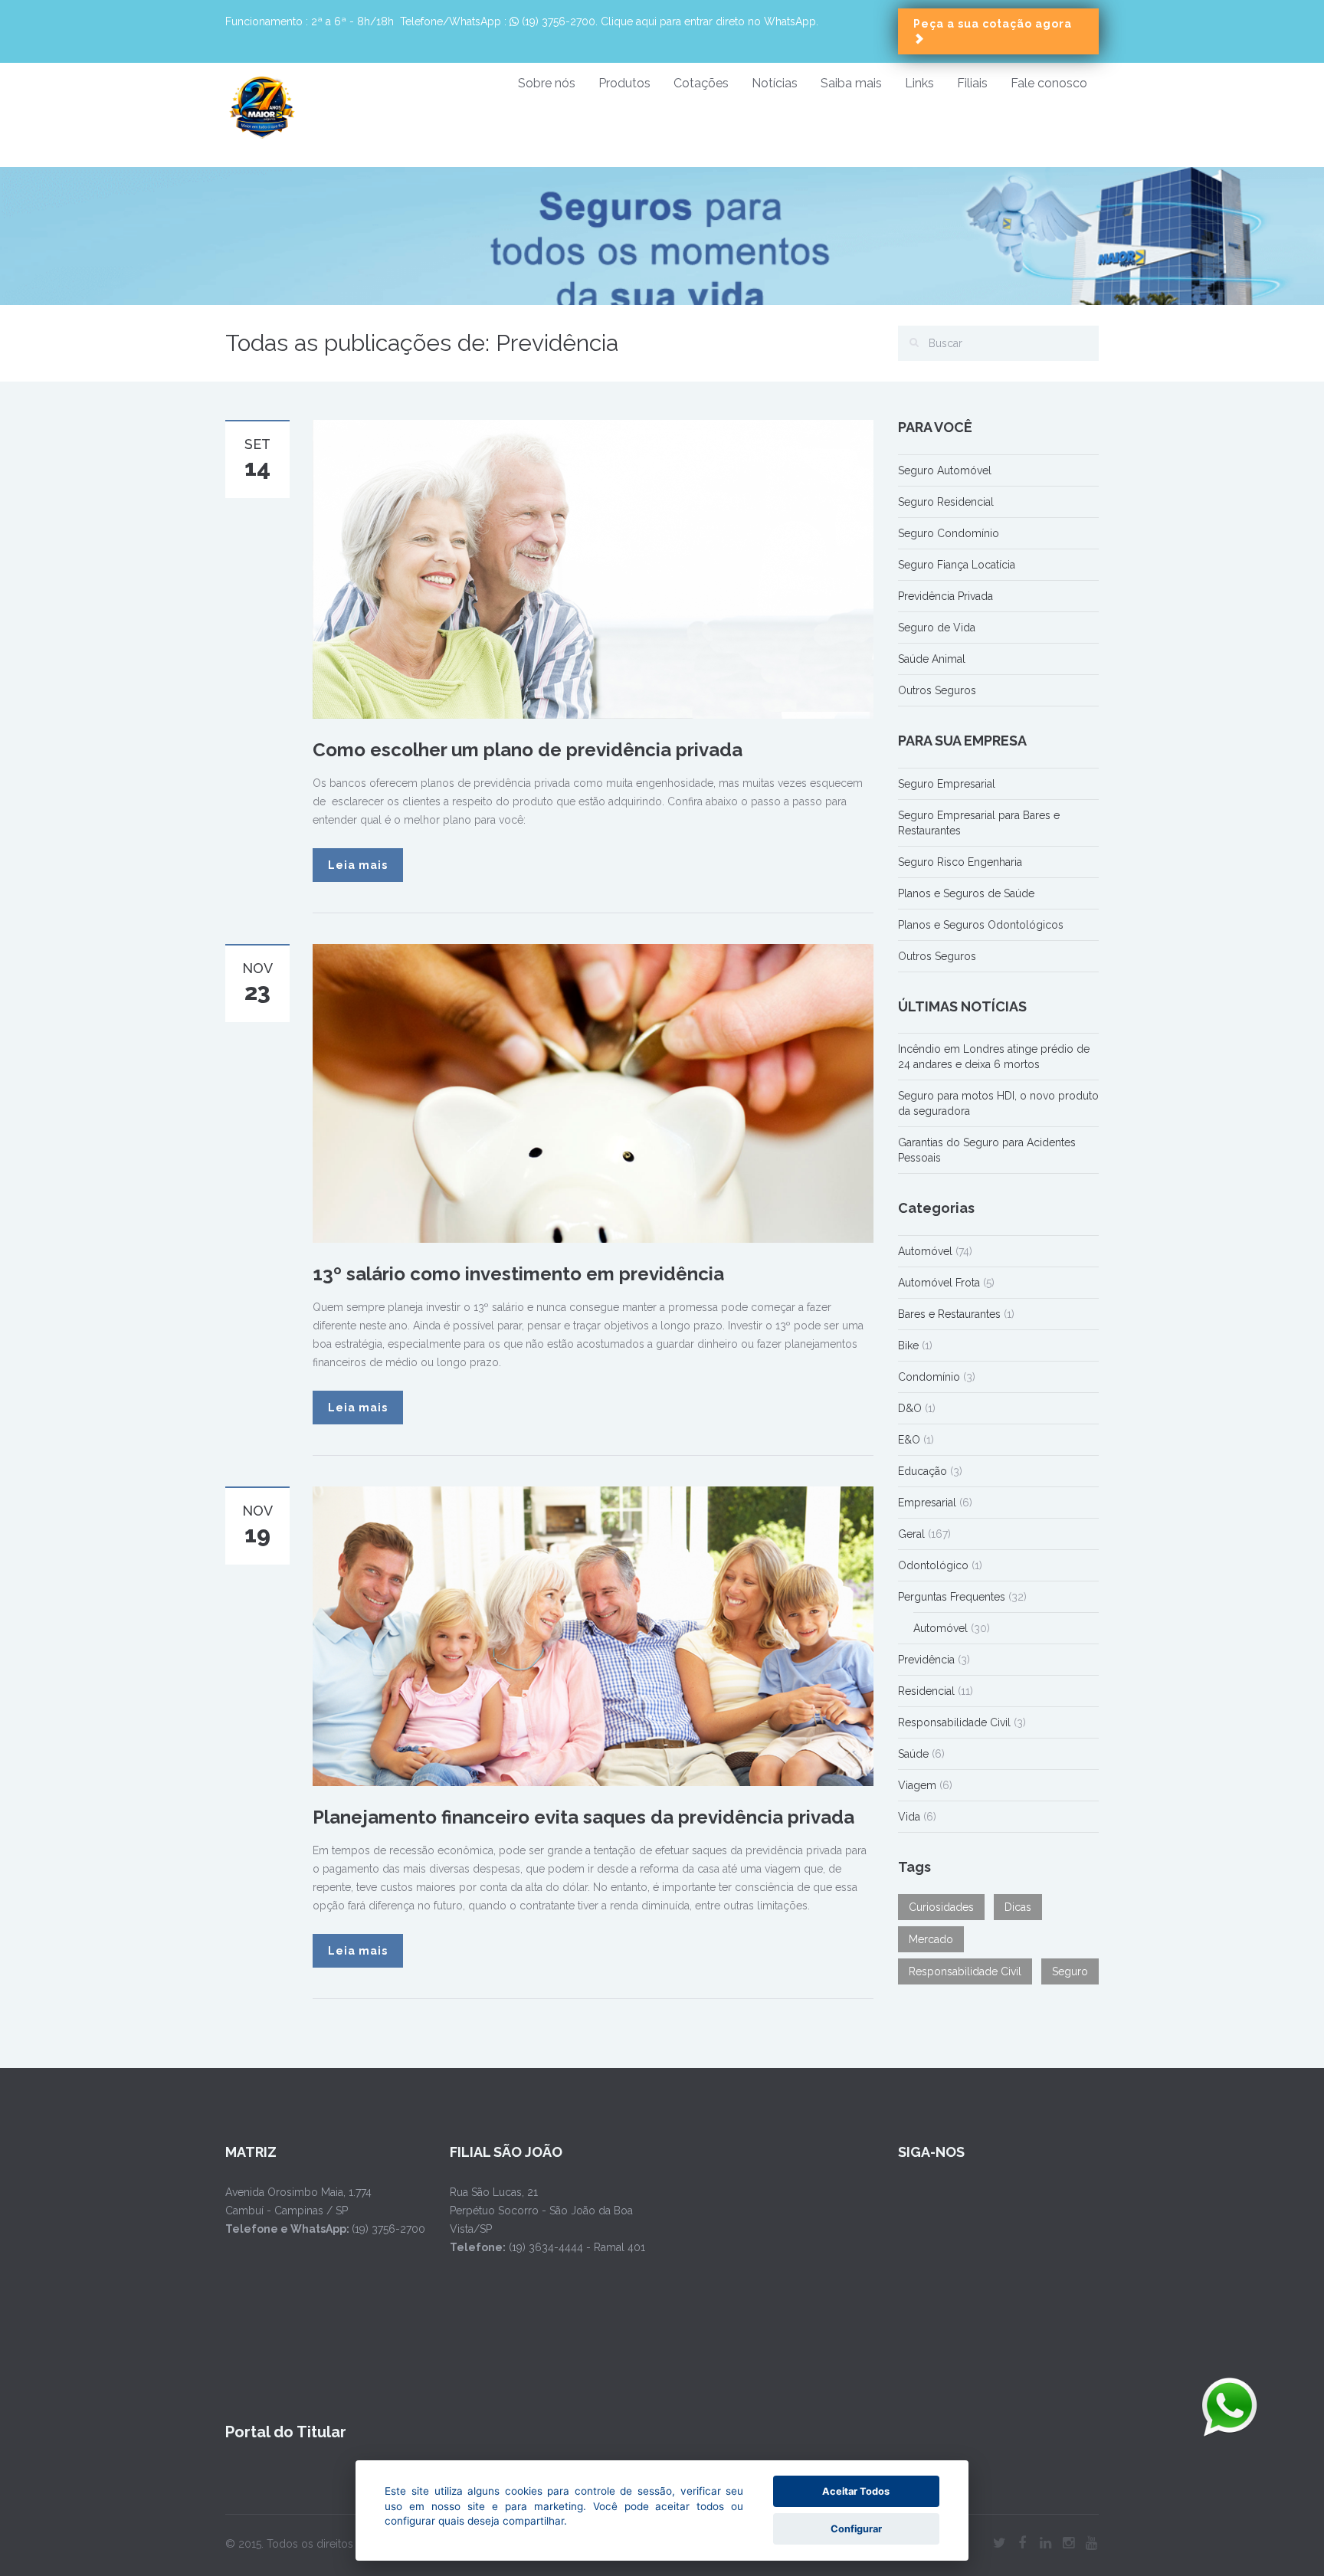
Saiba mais (851, 83)
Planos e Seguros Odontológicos (981, 925)
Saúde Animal (932, 659)
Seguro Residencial (946, 502)
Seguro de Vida (937, 628)
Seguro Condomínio (949, 533)
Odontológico (933, 1565)
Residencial (926, 1691)
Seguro (1070, 1971)
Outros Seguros (937, 690)
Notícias (775, 83)
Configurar (856, 2529)
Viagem (917, 1785)
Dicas (1018, 1907)
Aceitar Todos (856, 2491)
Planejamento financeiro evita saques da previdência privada (583, 1817)
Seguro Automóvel (945, 470)
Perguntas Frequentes (952, 1597)
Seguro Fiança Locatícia (957, 565)
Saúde (913, 1754)
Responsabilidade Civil (954, 1722)
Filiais (972, 83)
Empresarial (927, 1503)
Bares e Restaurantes (949, 1314)
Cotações (701, 83)
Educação (923, 1471)
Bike (908, 1345)
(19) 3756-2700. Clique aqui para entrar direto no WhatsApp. (669, 21)
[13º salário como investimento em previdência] (593, 1093)
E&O (909, 1440)
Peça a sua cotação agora (993, 24)
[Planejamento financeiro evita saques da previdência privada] (593, 1635)
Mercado (931, 1939)
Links (919, 83)
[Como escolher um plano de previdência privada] (593, 569)
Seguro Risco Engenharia (960, 862)
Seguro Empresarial (947, 784)
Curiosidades (941, 1907)
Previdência (926, 1660)
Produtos (624, 83)
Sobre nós (547, 83)
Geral (911, 1534)
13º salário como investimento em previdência (518, 1274)
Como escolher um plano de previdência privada (528, 750)
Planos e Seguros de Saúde (966, 893)
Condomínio (929, 1377)
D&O (910, 1408)
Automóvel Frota (939, 1283)
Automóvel (925, 1251)
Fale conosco (1049, 83)
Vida (909, 1817)
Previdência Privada (945, 596)
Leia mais (358, 865)
